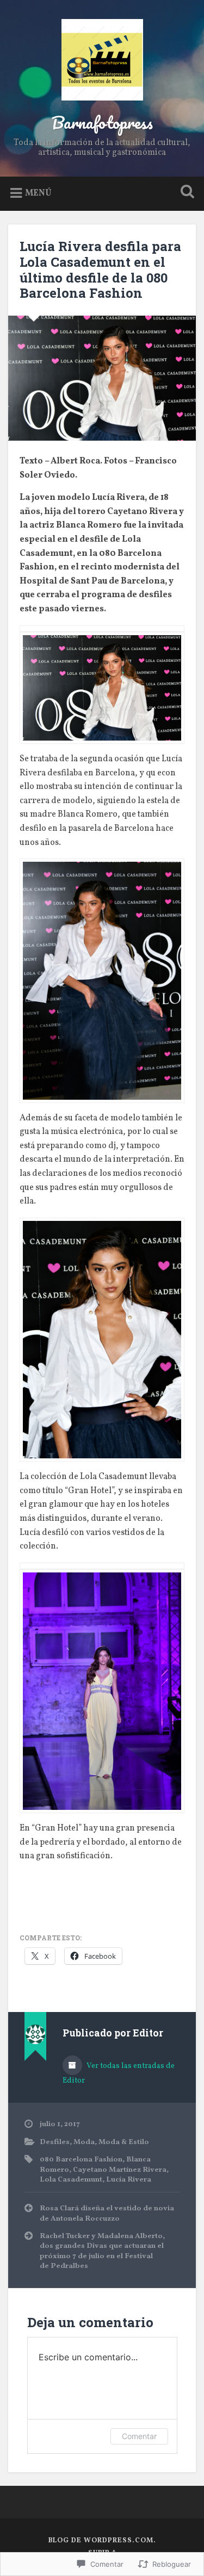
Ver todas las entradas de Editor (119, 2073)
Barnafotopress (102, 123)
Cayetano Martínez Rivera (120, 2170)
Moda (84, 2142)
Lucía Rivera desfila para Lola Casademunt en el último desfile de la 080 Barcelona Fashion (100, 269)
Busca (185, 193)
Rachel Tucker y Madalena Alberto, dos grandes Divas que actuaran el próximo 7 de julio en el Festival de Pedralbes (102, 2251)
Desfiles (55, 2142)
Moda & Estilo (124, 2142)
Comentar (139, 2436)
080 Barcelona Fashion (81, 2160)
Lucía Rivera (129, 2180)
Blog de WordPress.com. (102, 2541)
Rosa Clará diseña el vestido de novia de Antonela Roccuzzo (107, 2213)
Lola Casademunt (71, 2180)
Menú (38, 193)
